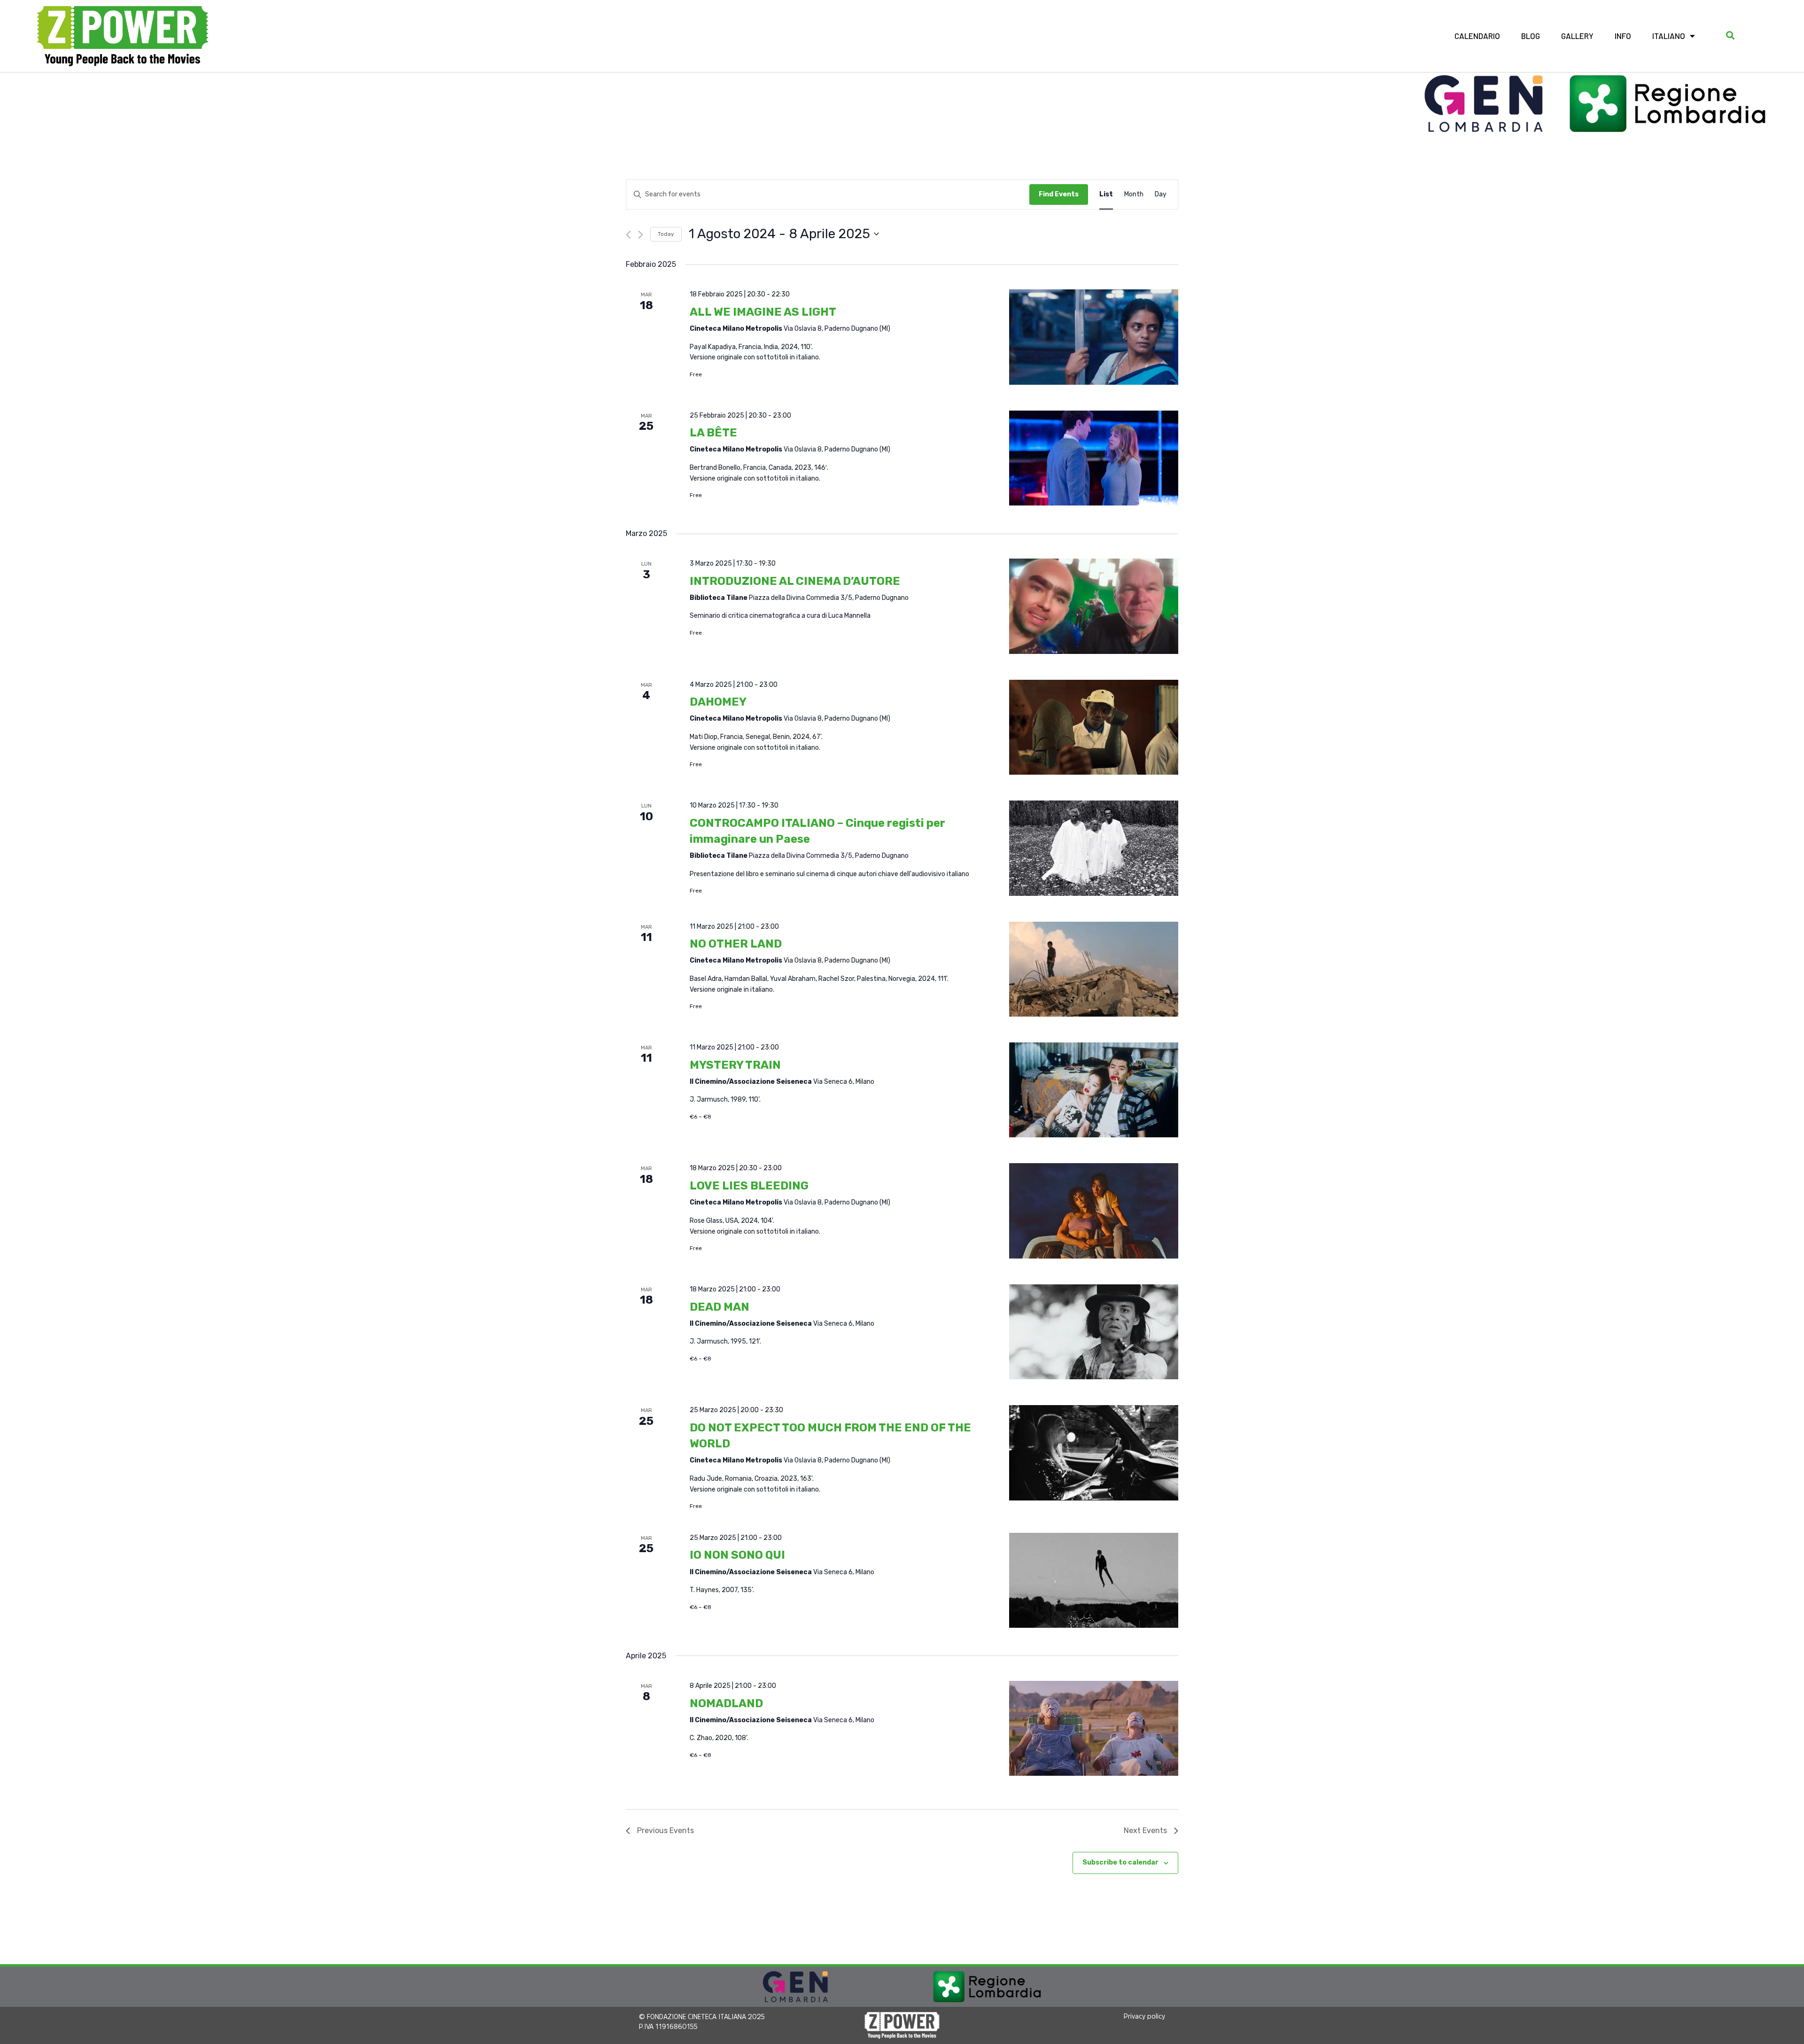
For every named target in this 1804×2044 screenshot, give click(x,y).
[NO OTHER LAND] (1094, 971)
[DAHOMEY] (1094, 729)
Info (1623, 36)
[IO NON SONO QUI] (1094, 1582)
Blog (1531, 36)
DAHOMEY (718, 702)
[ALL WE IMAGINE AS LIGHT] (1094, 339)
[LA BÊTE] (1094, 460)
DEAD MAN (719, 1307)
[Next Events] (641, 235)
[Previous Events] (628, 235)
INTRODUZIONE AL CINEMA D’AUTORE (795, 581)
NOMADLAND (726, 1703)
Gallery (1577, 36)
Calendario (1477, 36)
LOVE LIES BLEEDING (749, 1186)
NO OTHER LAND (736, 944)
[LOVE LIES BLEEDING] (1094, 1212)
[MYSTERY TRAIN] (1094, 1092)
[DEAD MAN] (1094, 1333)
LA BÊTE (713, 433)
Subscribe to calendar (1120, 1862)
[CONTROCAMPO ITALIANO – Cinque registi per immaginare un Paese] (1094, 850)
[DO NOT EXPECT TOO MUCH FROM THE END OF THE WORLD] (1094, 1454)
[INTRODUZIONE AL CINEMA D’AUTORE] (1094, 608)
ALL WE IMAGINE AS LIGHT (763, 312)
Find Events (1059, 194)
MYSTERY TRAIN (735, 1065)
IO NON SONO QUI (737, 1555)
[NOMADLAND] (1094, 1730)
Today (666, 234)
